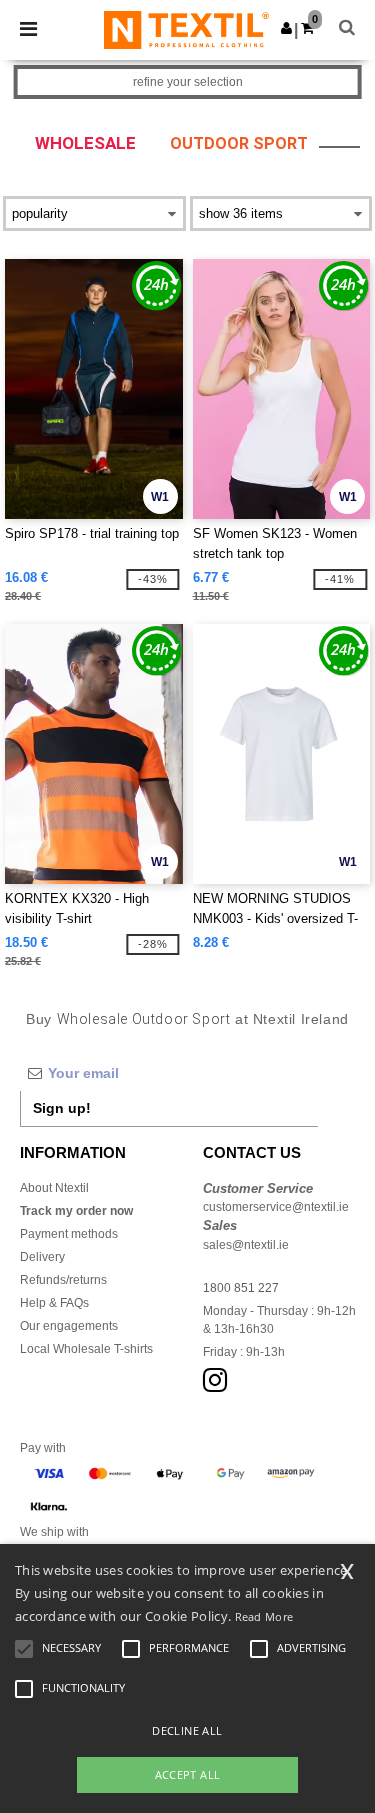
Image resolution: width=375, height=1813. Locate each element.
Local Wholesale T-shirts (86, 1349)
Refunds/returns (63, 1280)
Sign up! (62, 1108)
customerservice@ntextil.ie (276, 1207)
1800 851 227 (241, 1288)
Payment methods (69, 1234)
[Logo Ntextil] (186, 29)
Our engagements (69, 1326)
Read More (264, 1616)
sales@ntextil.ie (246, 1245)
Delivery (42, 1257)
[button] (286, 28)
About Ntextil (54, 1188)
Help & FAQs (54, 1303)
